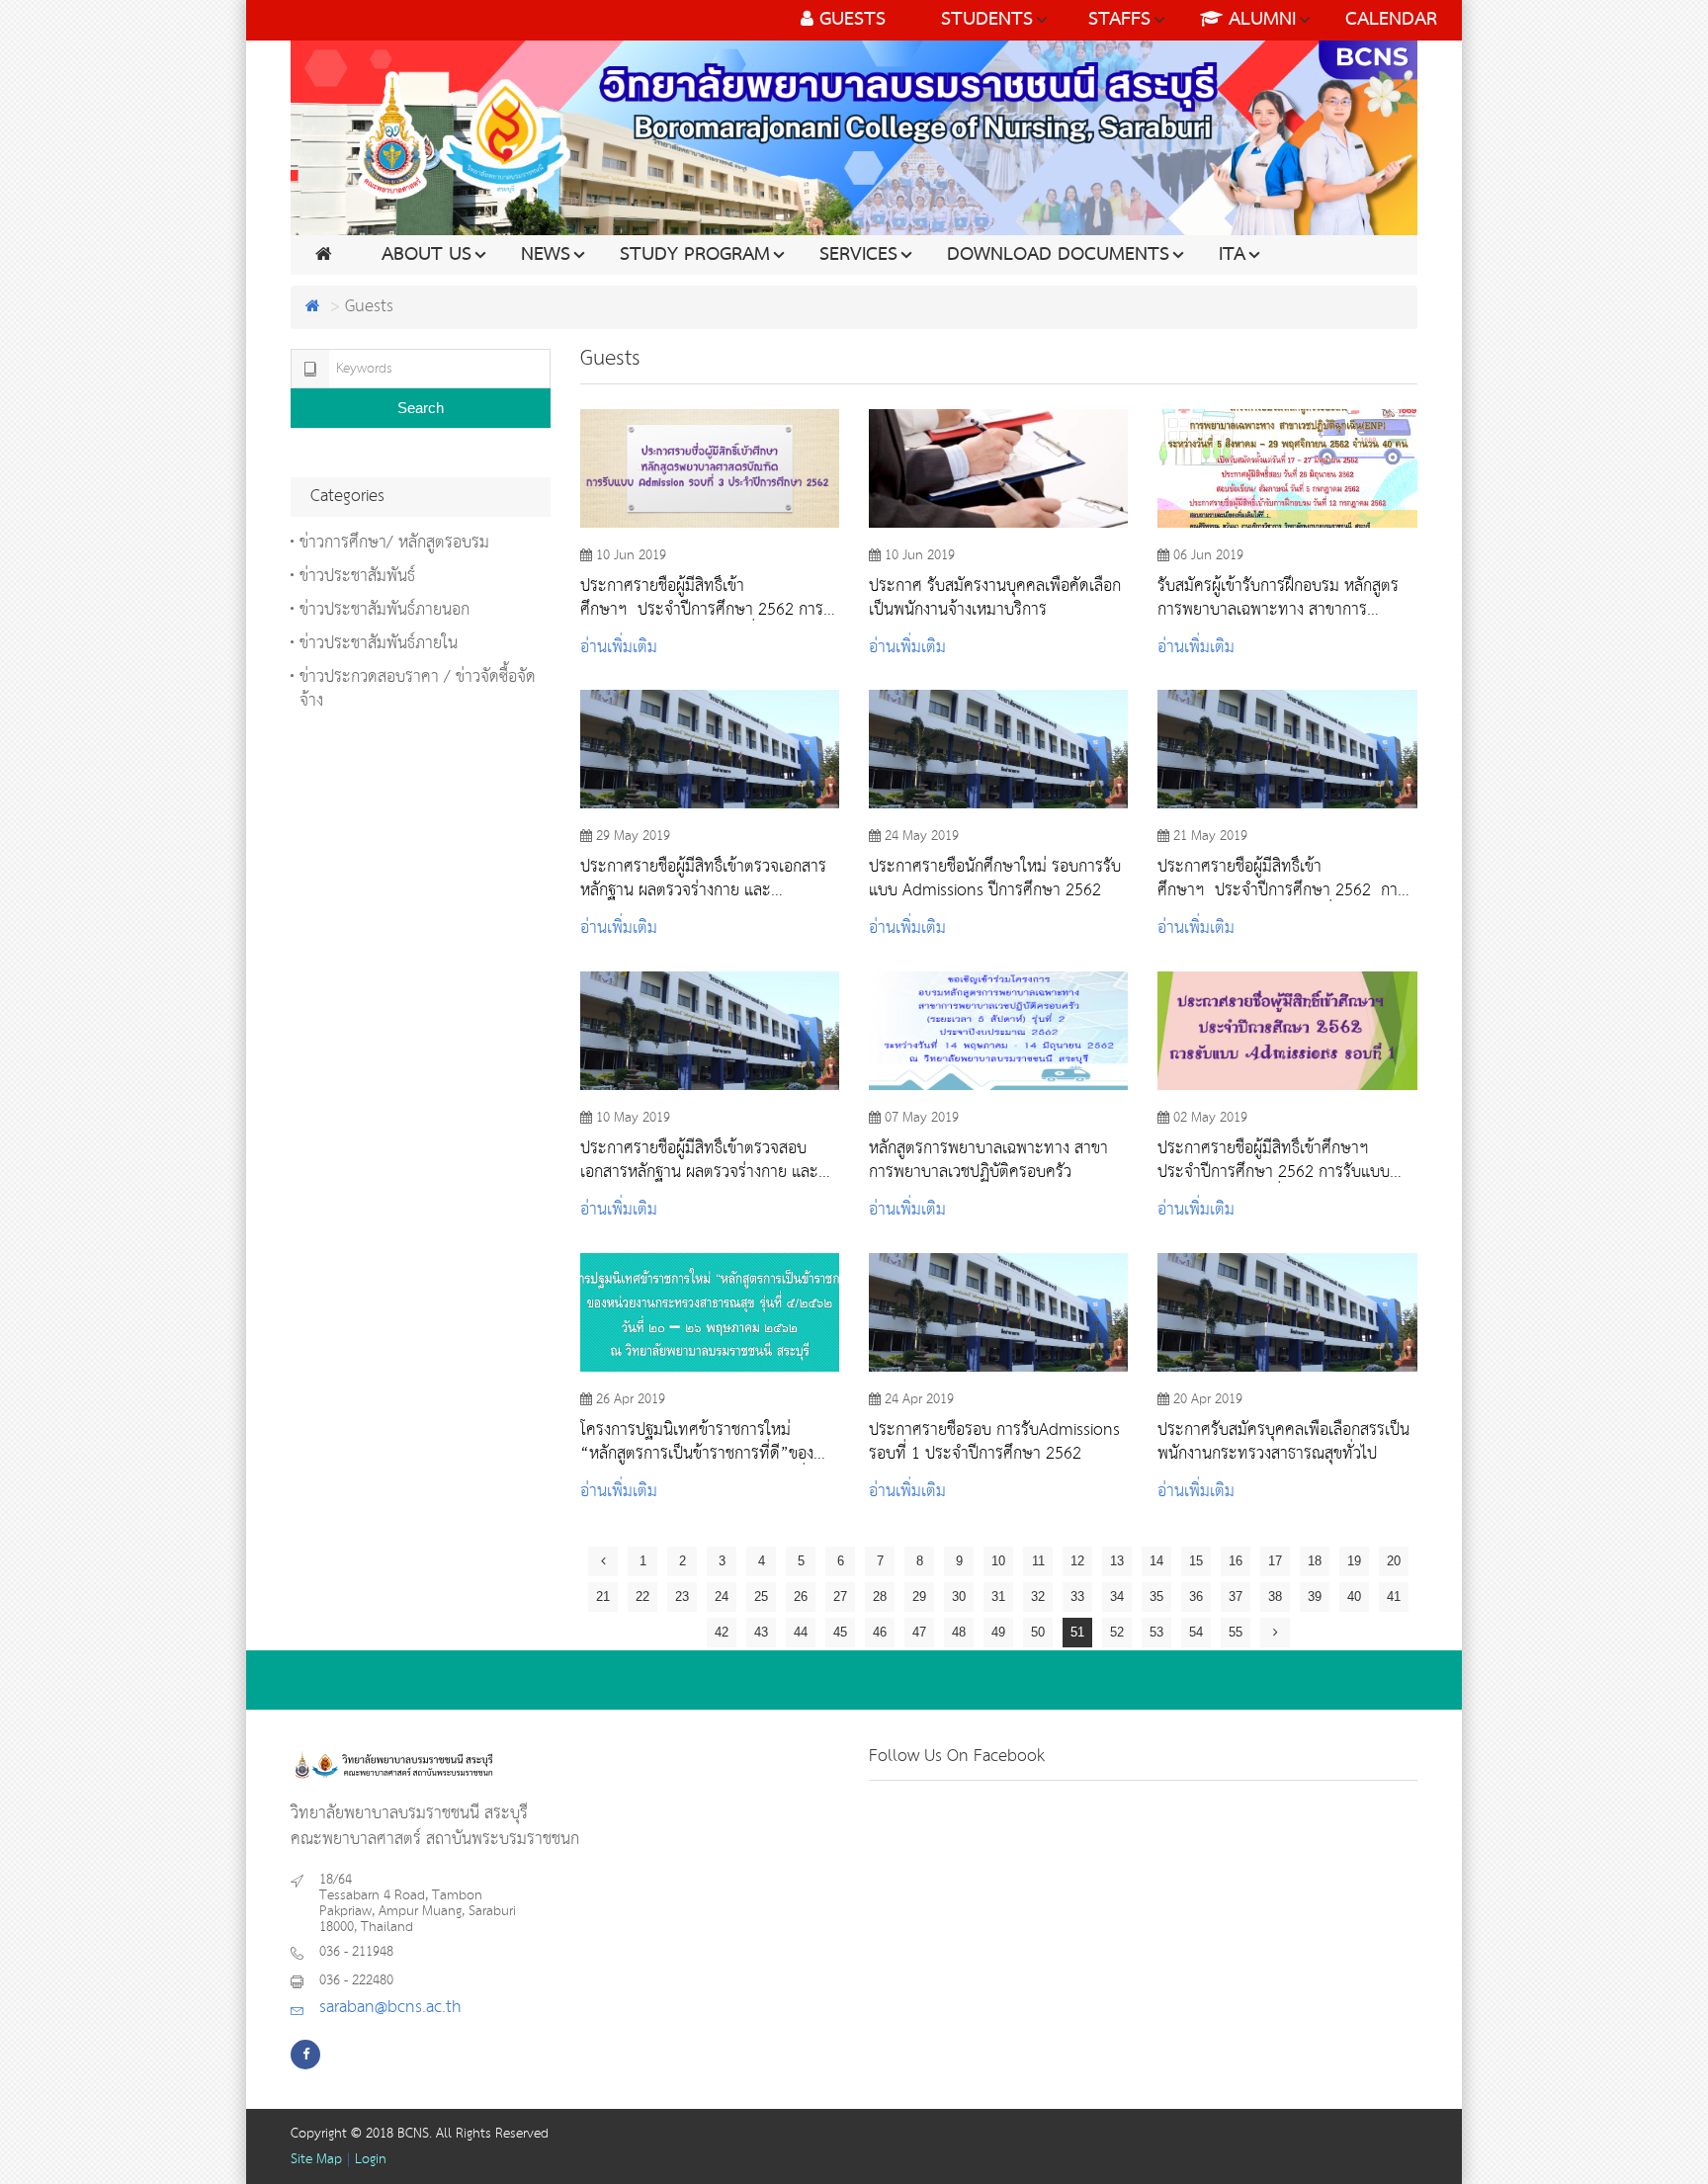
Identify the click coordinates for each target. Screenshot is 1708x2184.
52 (1117, 1632)
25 (761, 1596)
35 (1156, 1596)
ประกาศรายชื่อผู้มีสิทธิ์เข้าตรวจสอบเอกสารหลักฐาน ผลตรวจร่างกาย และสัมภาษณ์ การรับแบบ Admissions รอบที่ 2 (707, 1160)
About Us (427, 255)
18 (1315, 1561)
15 (1196, 1561)
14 (1156, 1561)
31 (998, 1596)
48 (959, 1632)
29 (919, 1596)
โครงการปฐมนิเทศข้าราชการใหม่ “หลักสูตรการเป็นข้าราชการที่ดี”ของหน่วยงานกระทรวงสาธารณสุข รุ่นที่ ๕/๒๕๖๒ (697, 1442)
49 (998, 1632)
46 (880, 1632)
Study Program (695, 255)
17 (1275, 1561)
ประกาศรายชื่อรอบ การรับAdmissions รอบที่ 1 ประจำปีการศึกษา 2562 (994, 1442)
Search (421, 408)
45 (840, 1632)
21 (603, 1596)
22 (642, 1596)
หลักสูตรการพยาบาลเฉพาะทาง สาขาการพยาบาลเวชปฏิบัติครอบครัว (988, 1160)
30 (959, 1596)
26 (801, 1596)
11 (1038, 1561)
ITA (1232, 255)
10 (998, 1561)
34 (1117, 1596)
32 (1038, 1596)
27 (840, 1596)
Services (858, 255)
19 (1354, 1561)
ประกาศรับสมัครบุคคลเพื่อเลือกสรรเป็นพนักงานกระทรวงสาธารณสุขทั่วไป (1283, 1442)
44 (801, 1632)
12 (1077, 1561)
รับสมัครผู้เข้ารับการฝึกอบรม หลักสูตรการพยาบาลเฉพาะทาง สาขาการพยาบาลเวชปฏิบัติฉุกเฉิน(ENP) (1278, 598)
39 (1315, 1596)
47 (919, 1632)
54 (1196, 1632)
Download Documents (1058, 255)
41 (1394, 1596)
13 (1117, 1561)
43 (761, 1632)
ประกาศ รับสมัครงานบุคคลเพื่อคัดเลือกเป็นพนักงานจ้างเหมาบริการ (995, 598)
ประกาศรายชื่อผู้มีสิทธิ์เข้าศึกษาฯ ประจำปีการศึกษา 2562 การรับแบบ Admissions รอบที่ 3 (702, 598)
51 (1077, 1632)
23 (682, 1596)
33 (1077, 1596)
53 (1156, 1632)
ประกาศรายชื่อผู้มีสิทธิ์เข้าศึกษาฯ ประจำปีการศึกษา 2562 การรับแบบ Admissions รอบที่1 (1274, 1160)
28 (880, 1596)
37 (1236, 1596)
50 (1038, 1632)
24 (722, 1596)
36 (1196, 1596)
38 (1275, 1596)
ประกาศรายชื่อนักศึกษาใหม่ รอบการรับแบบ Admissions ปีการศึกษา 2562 (995, 879)
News (546, 255)
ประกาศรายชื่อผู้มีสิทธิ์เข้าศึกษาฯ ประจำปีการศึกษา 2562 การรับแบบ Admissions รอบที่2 (1281, 879)
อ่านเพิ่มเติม (619, 648)
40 (1354, 1596)
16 (1236, 1561)
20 (1394, 1561)
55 (1236, 1632)
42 (722, 1632)
